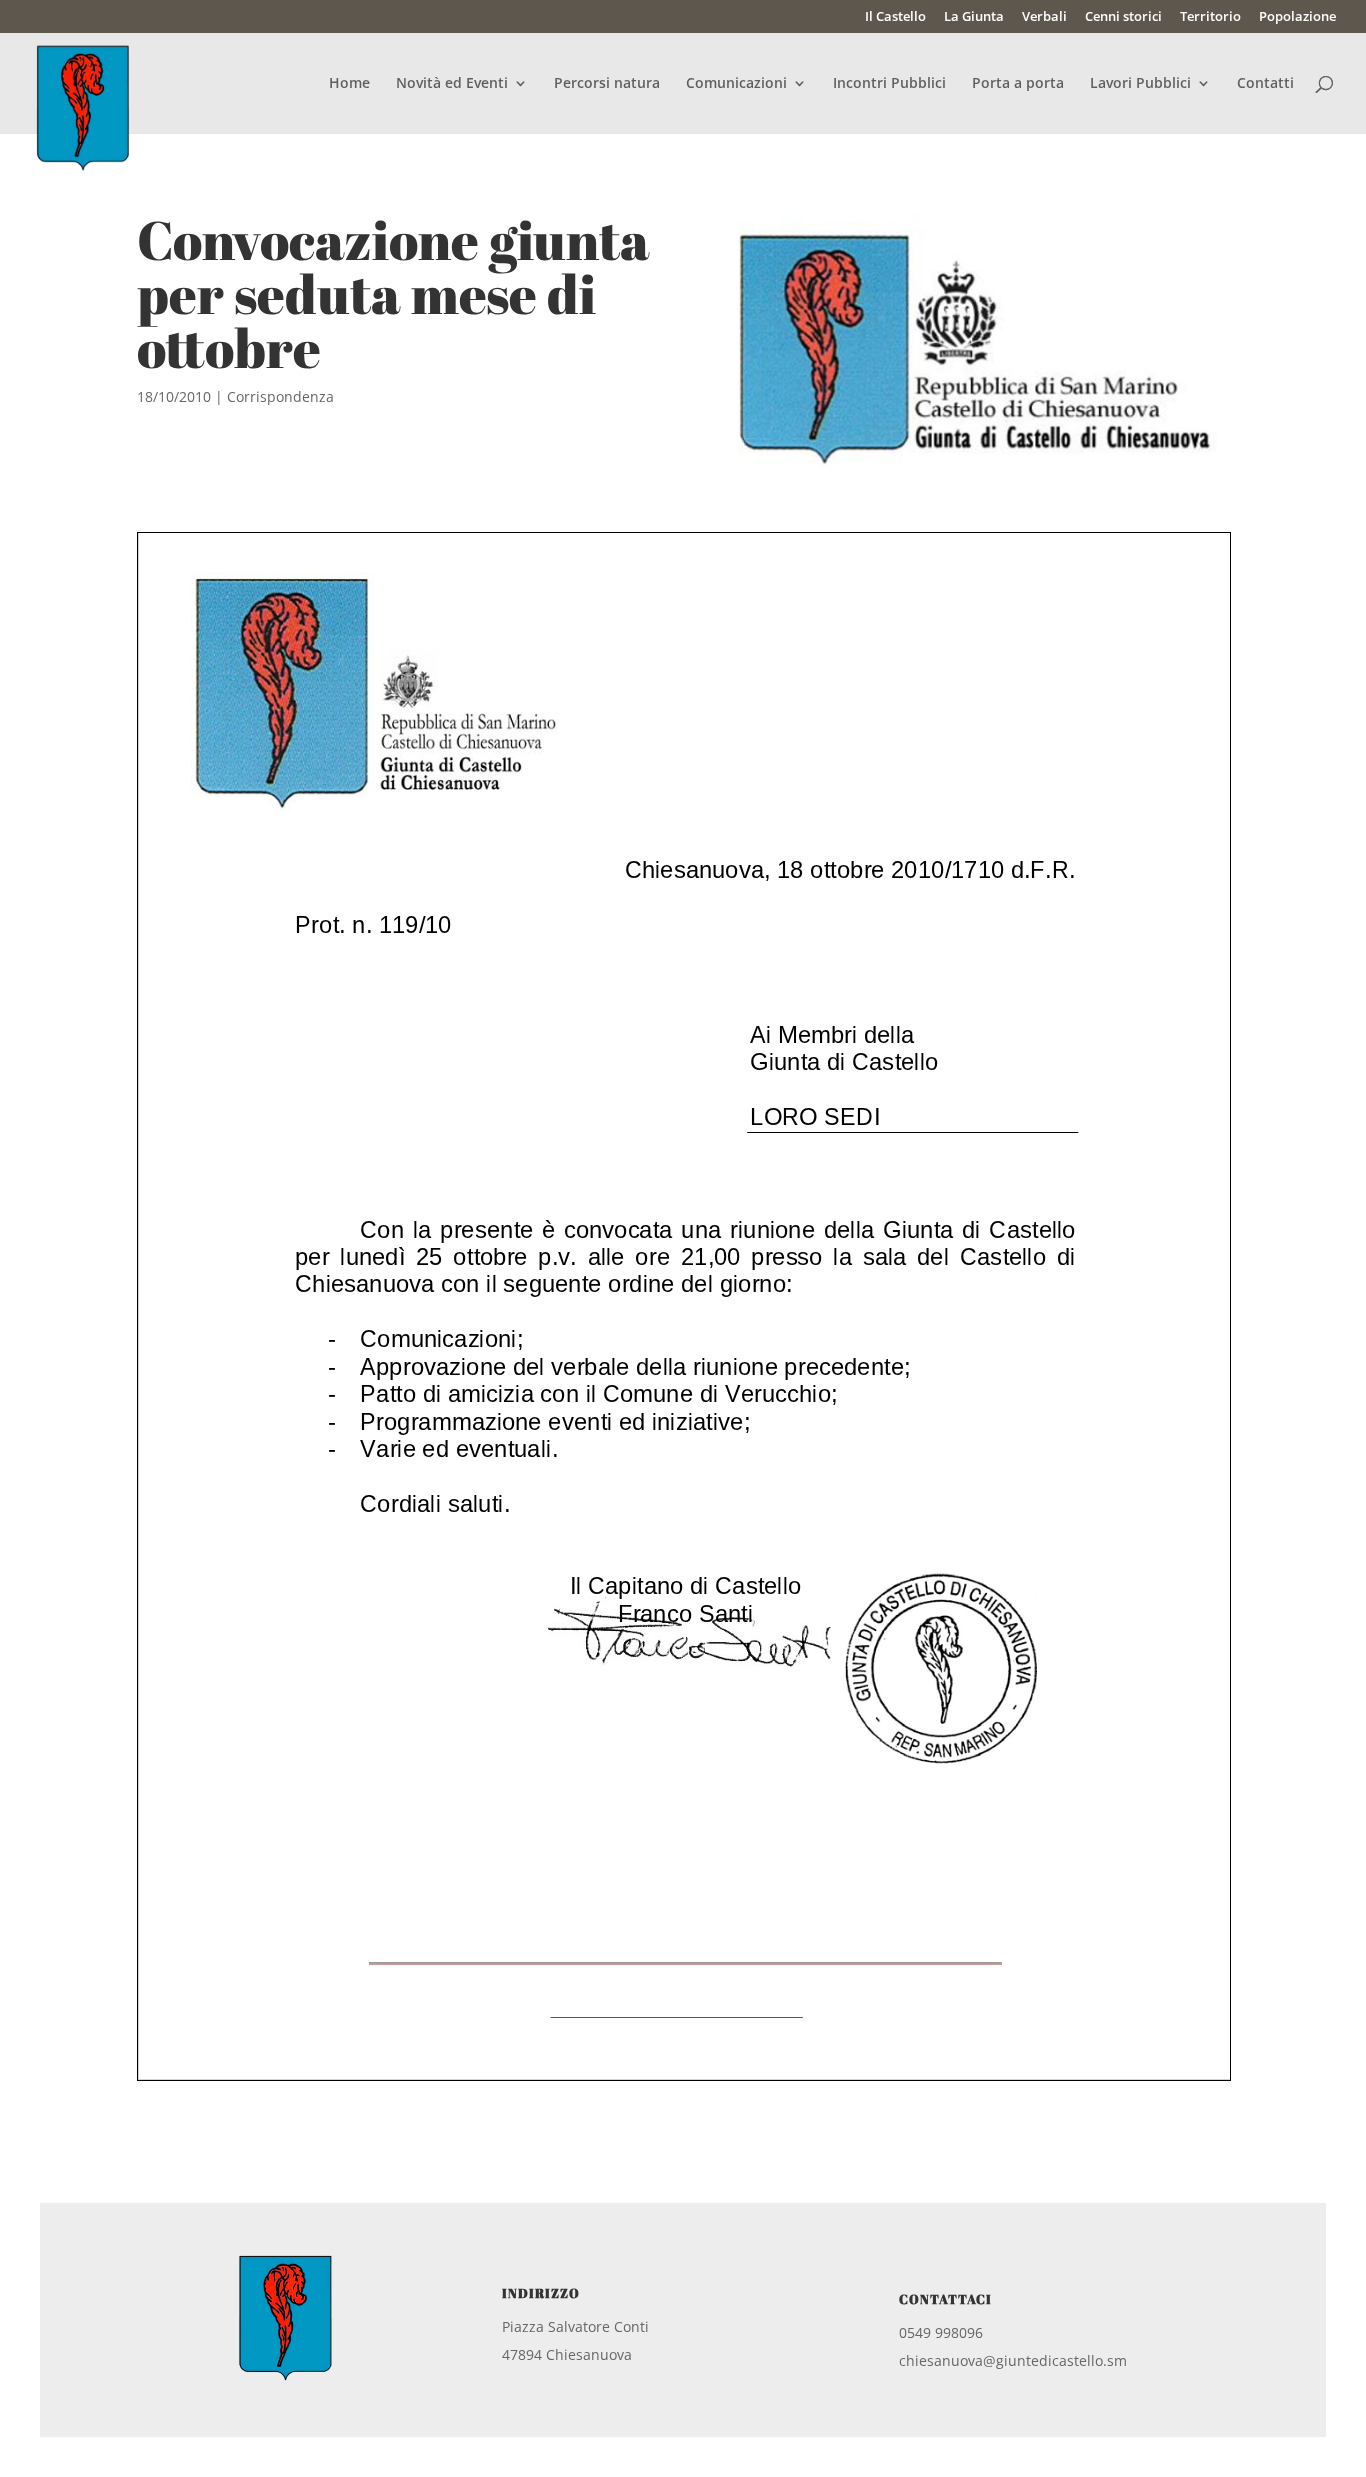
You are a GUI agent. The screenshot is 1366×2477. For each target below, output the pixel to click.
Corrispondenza (280, 396)
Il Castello (895, 17)
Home (349, 84)
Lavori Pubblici (1140, 84)
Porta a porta (1018, 84)
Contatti (1265, 84)
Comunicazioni (736, 84)
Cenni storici (1123, 17)
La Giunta (974, 17)
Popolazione (1297, 17)
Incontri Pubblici (889, 84)
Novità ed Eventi (452, 84)
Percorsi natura (607, 84)
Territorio (1210, 17)
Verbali (1044, 17)
